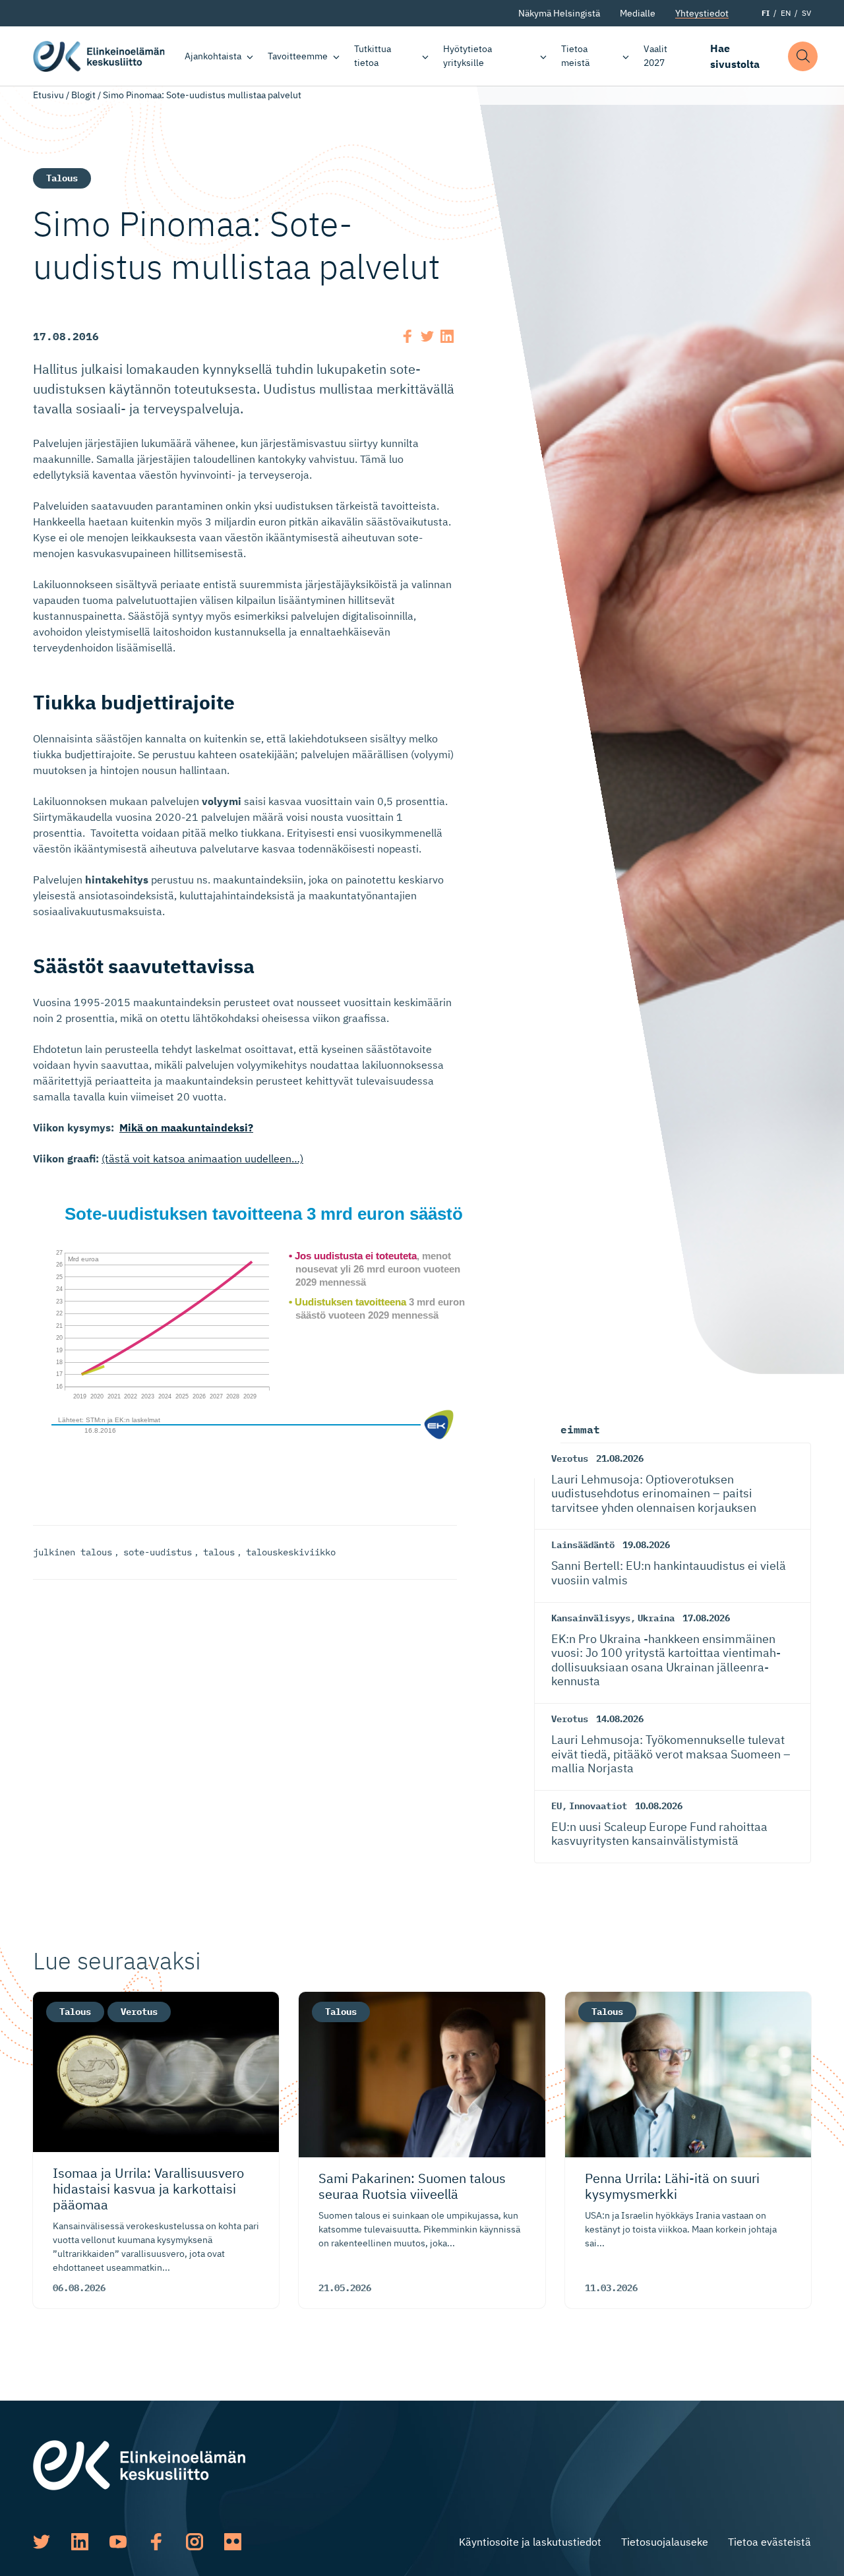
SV (806, 13)
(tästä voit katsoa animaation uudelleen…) (202, 1158)
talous (219, 1552)
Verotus (570, 1458)
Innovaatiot (598, 1806)
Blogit (83, 95)
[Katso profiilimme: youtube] (118, 2542)
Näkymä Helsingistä (559, 13)
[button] (803, 56)
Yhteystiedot (702, 13)
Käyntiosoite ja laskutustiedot (530, 2542)
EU (557, 1806)
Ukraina (656, 1618)
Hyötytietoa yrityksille (467, 56)
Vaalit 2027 (655, 56)
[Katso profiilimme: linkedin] (80, 2542)
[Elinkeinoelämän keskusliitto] (139, 2464)
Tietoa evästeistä (769, 2542)
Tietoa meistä (575, 56)
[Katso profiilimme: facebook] (156, 2542)
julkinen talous (73, 1552)
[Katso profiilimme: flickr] (233, 2542)
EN (786, 13)
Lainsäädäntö (583, 1545)
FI (766, 13)
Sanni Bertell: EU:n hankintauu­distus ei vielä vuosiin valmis (669, 1573)
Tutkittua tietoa (373, 56)
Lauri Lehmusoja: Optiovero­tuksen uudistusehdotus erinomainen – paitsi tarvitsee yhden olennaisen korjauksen (654, 1493)
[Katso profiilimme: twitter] (42, 2542)
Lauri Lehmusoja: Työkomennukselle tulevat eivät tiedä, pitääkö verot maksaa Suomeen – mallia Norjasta (671, 1754)
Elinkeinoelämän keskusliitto (99, 56)
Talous (62, 178)
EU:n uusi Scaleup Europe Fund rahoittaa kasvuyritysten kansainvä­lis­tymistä (659, 1834)
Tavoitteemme (298, 56)
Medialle (638, 13)
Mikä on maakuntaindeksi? (186, 1127)
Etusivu (48, 95)
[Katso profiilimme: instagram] (195, 2542)
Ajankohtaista (213, 56)
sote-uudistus (158, 1552)
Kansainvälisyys (591, 1618)
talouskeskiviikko (291, 1552)
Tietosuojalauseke (665, 2542)
